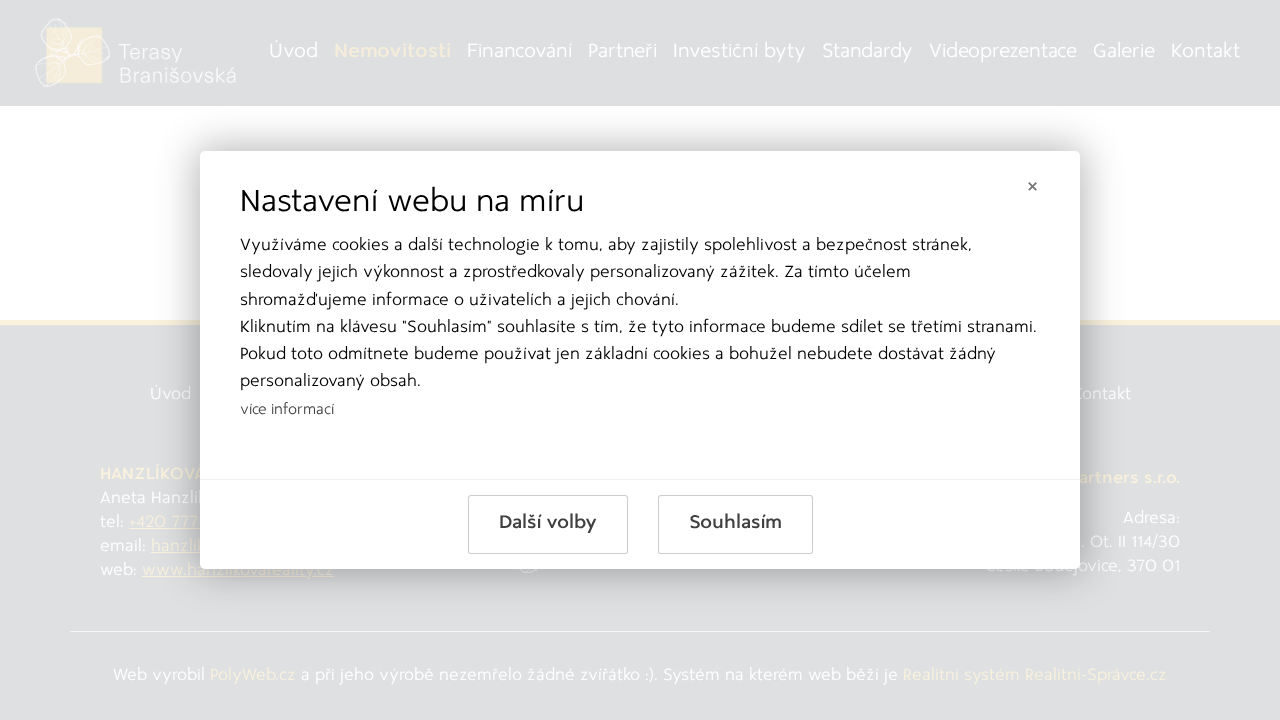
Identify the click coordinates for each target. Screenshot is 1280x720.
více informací (287, 410)
